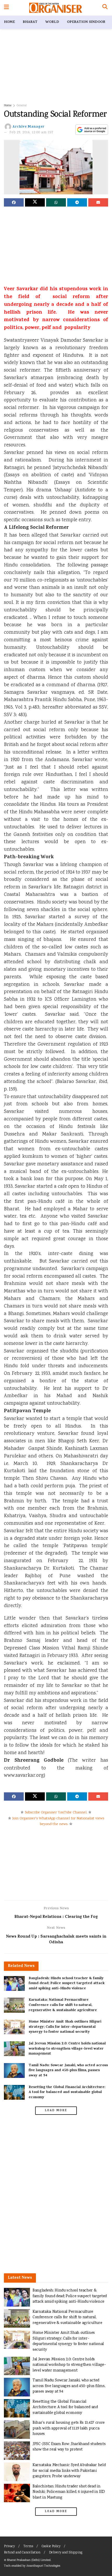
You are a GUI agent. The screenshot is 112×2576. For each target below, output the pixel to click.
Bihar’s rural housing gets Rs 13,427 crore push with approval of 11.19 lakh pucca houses (69, 2428)
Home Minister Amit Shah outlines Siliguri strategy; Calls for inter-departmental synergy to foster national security (65, 2027)
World (52, 22)
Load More (56, 2111)
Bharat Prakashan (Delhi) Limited (29, 2560)
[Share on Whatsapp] (56, 202)
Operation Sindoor (86, 22)
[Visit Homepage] (56, 8)
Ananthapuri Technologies (43, 2566)
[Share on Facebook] (14, 202)
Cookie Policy (51, 2547)
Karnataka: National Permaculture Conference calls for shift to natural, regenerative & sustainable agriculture (63, 2005)
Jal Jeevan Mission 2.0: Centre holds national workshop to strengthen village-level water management (67, 2049)
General (22, 106)
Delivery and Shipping (66, 2553)
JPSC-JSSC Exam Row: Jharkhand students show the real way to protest (69, 2447)
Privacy (9, 2547)
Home (9, 22)
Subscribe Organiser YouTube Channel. (56, 1813)
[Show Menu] (6, 8)
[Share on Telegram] (77, 202)
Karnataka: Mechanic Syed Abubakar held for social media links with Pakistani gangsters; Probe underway (69, 2471)
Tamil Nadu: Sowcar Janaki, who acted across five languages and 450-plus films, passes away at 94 (68, 2071)
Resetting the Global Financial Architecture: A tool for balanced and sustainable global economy (67, 2092)
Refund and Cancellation (22, 2553)
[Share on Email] (98, 202)
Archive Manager (29, 127)
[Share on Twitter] (35, 202)
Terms (28, 2547)
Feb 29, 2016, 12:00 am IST (32, 133)
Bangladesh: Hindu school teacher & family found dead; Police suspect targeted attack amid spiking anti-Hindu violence (67, 1984)
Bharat (30, 22)
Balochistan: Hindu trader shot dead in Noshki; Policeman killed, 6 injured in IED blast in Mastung (69, 2492)
